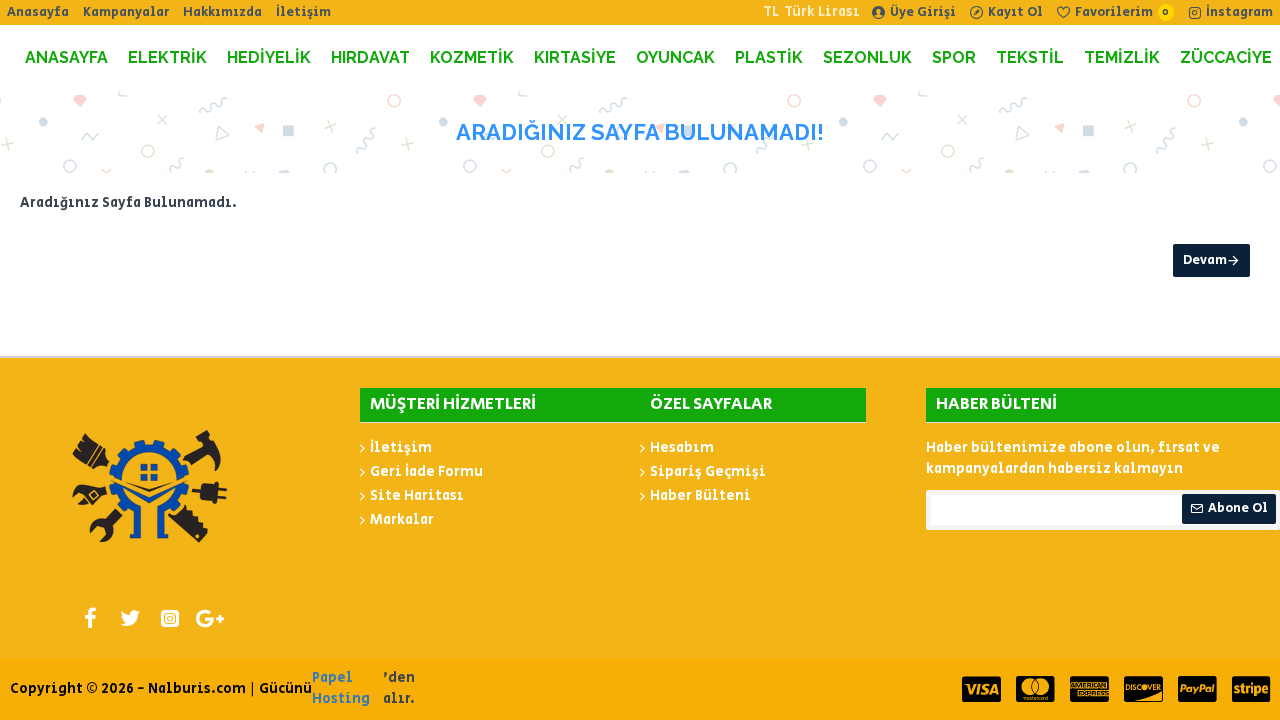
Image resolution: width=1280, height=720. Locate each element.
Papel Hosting (341, 688)
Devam (1205, 260)
